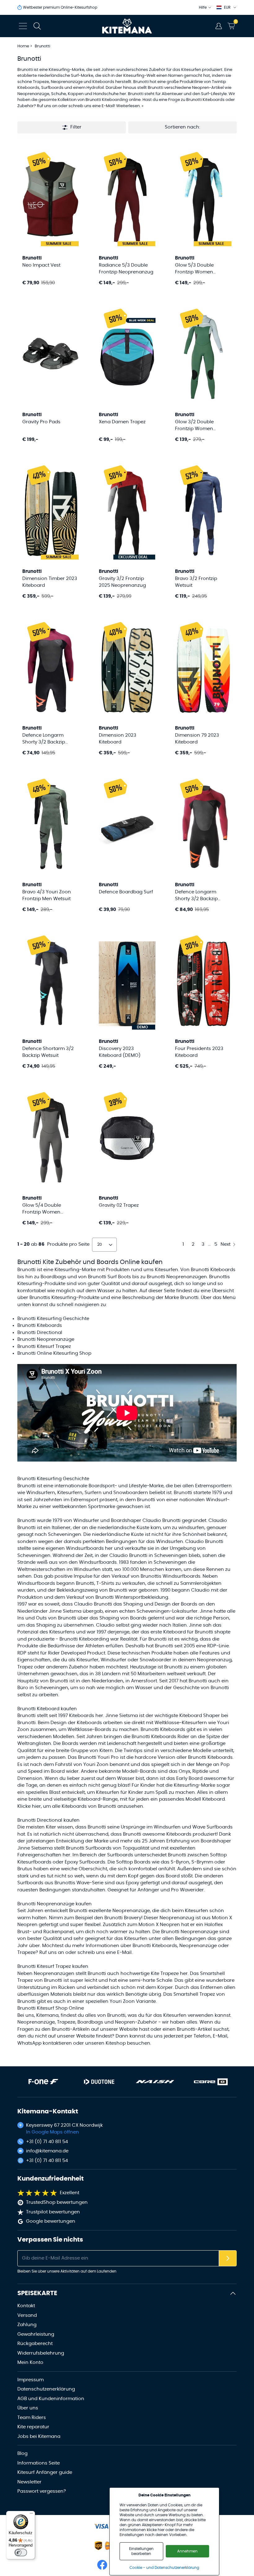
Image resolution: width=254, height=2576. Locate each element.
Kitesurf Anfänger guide (45, 2472)
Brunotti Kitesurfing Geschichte (53, 1319)
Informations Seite (39, 2463)
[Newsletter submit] (228, 2258)
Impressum (31, 2380)
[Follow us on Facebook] (102, 2565)
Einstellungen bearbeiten (141, 2551)
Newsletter (29, 2482)
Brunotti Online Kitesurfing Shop (54, 1353)
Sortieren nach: (182, 127)
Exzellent (70, 2193)
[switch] (21, 2552)
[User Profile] (219, 26)
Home (23, 46)
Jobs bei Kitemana (39, 2437)
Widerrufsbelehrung (41, 2353)
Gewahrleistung (36, 2334)
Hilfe (203, 7)
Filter (76, 127)
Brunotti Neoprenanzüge (46, 1339)
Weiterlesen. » (130, 106)
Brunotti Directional (40, 1333)
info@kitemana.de (47, 2151)
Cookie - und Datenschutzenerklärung (164, 2568)
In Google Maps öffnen (53, 2132)
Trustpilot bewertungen (53, 2212)
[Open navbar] (23, 26)
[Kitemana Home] (127, 26)
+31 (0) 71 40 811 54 (47, 2142)
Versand (27, 2315)
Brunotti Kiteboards (40, 1325)
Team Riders (32, 2418)
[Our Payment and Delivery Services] (101, 2526)
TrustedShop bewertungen (57, 2202)
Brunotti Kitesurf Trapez (44, 1347)
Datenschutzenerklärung (46, 2389)
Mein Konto (30, 2362)
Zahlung (27, 2325)
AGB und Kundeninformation (51, 2399)
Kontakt (26, 2306)
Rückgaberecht (35, 2344)
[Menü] (31, 2515)
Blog (22, 2454)
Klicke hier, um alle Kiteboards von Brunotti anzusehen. (81, 1806)
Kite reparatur (33, 2427)
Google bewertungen (51, 2221)
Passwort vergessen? (42, 2491)
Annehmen (187, 2551)
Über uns (28, 2408)
